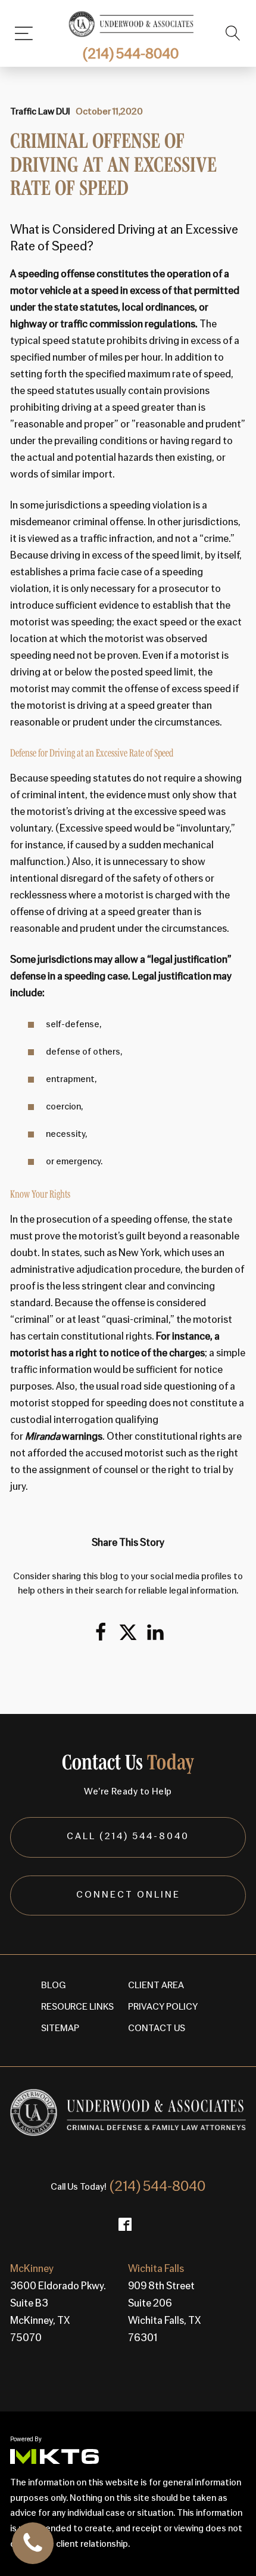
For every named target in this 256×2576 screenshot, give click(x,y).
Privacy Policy (163, 2007)
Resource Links (77, 2007)
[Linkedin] (155, 1632)
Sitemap (60, 2029)
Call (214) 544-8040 (128, 1837)
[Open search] (233, 33)
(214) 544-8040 (131, 55)
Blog (54, 1986)
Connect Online (128, 1895)
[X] (128, 1632)
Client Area (156, 1986)
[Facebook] (101, 1632)
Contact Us (157, 2029)
